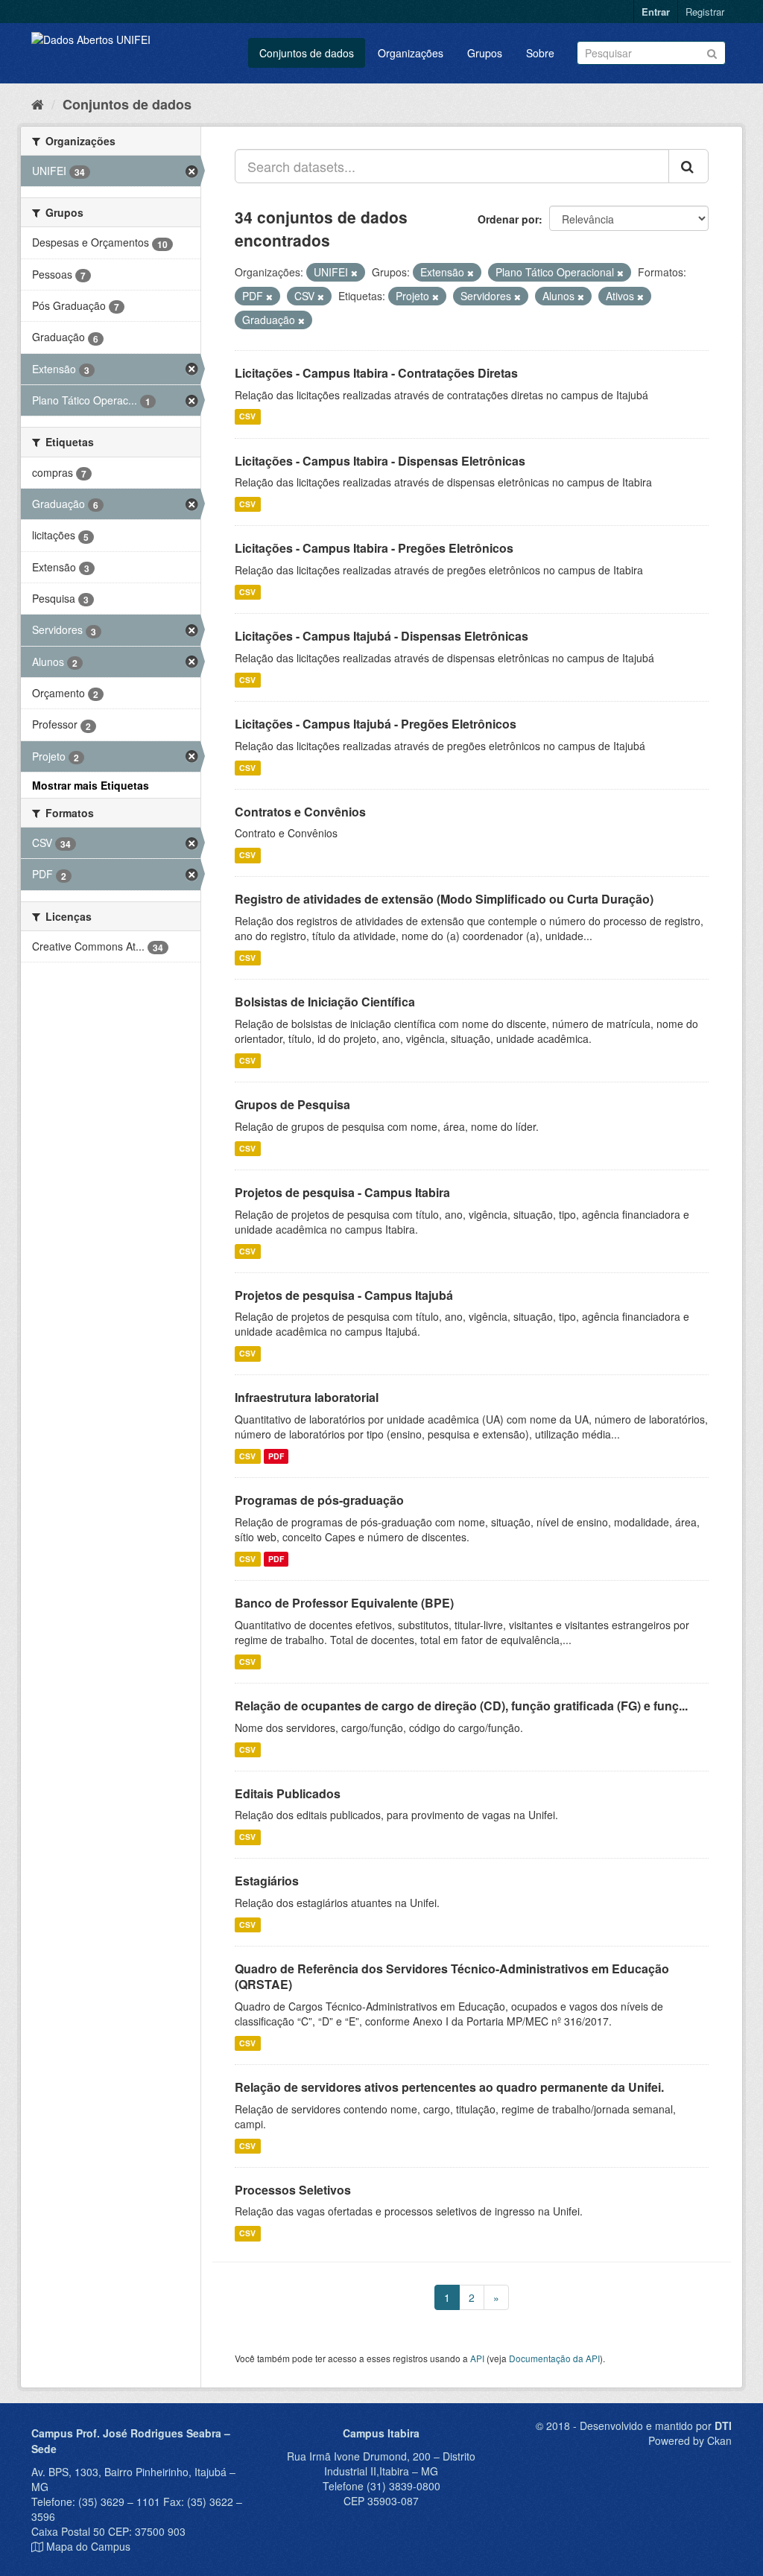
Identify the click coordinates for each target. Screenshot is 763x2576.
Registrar (705, 12)
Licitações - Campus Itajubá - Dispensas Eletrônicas (381, 636)
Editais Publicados (288, 1793)
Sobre (540, 53)
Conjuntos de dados (307, 53)
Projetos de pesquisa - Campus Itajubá (344, 1295)
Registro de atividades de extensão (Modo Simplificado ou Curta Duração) (444, 899)
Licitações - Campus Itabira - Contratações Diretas (376, 373)
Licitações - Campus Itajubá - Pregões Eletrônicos (376, 724)
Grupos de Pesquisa (292, 1104)
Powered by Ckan (690, 2440)
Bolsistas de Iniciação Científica (325, 1002)
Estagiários (267, 1881)
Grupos (485, 53)
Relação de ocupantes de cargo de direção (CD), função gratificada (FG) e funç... (461, 1706)
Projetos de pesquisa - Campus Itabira (342, 1192)
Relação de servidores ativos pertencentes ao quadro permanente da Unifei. (449, 2087)
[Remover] (354, 273)
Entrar (656, 12)
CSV (247, 417)
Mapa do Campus (88, 2546)
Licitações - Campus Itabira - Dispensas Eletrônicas (380, 461)
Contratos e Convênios (300, 812)
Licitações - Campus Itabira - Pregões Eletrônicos (374, 548)
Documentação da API (554, 2358)
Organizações (411, 53)
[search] (688, 166)
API (477, 2358)
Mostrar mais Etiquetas (91, 785)
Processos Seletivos (293, 2190)
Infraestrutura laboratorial (307, 1397)
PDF (276, 1456)
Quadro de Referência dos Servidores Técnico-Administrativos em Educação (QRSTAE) (452, 1976)
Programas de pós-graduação (319, 1500)
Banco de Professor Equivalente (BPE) (344, 1603)
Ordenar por (508, 219)
